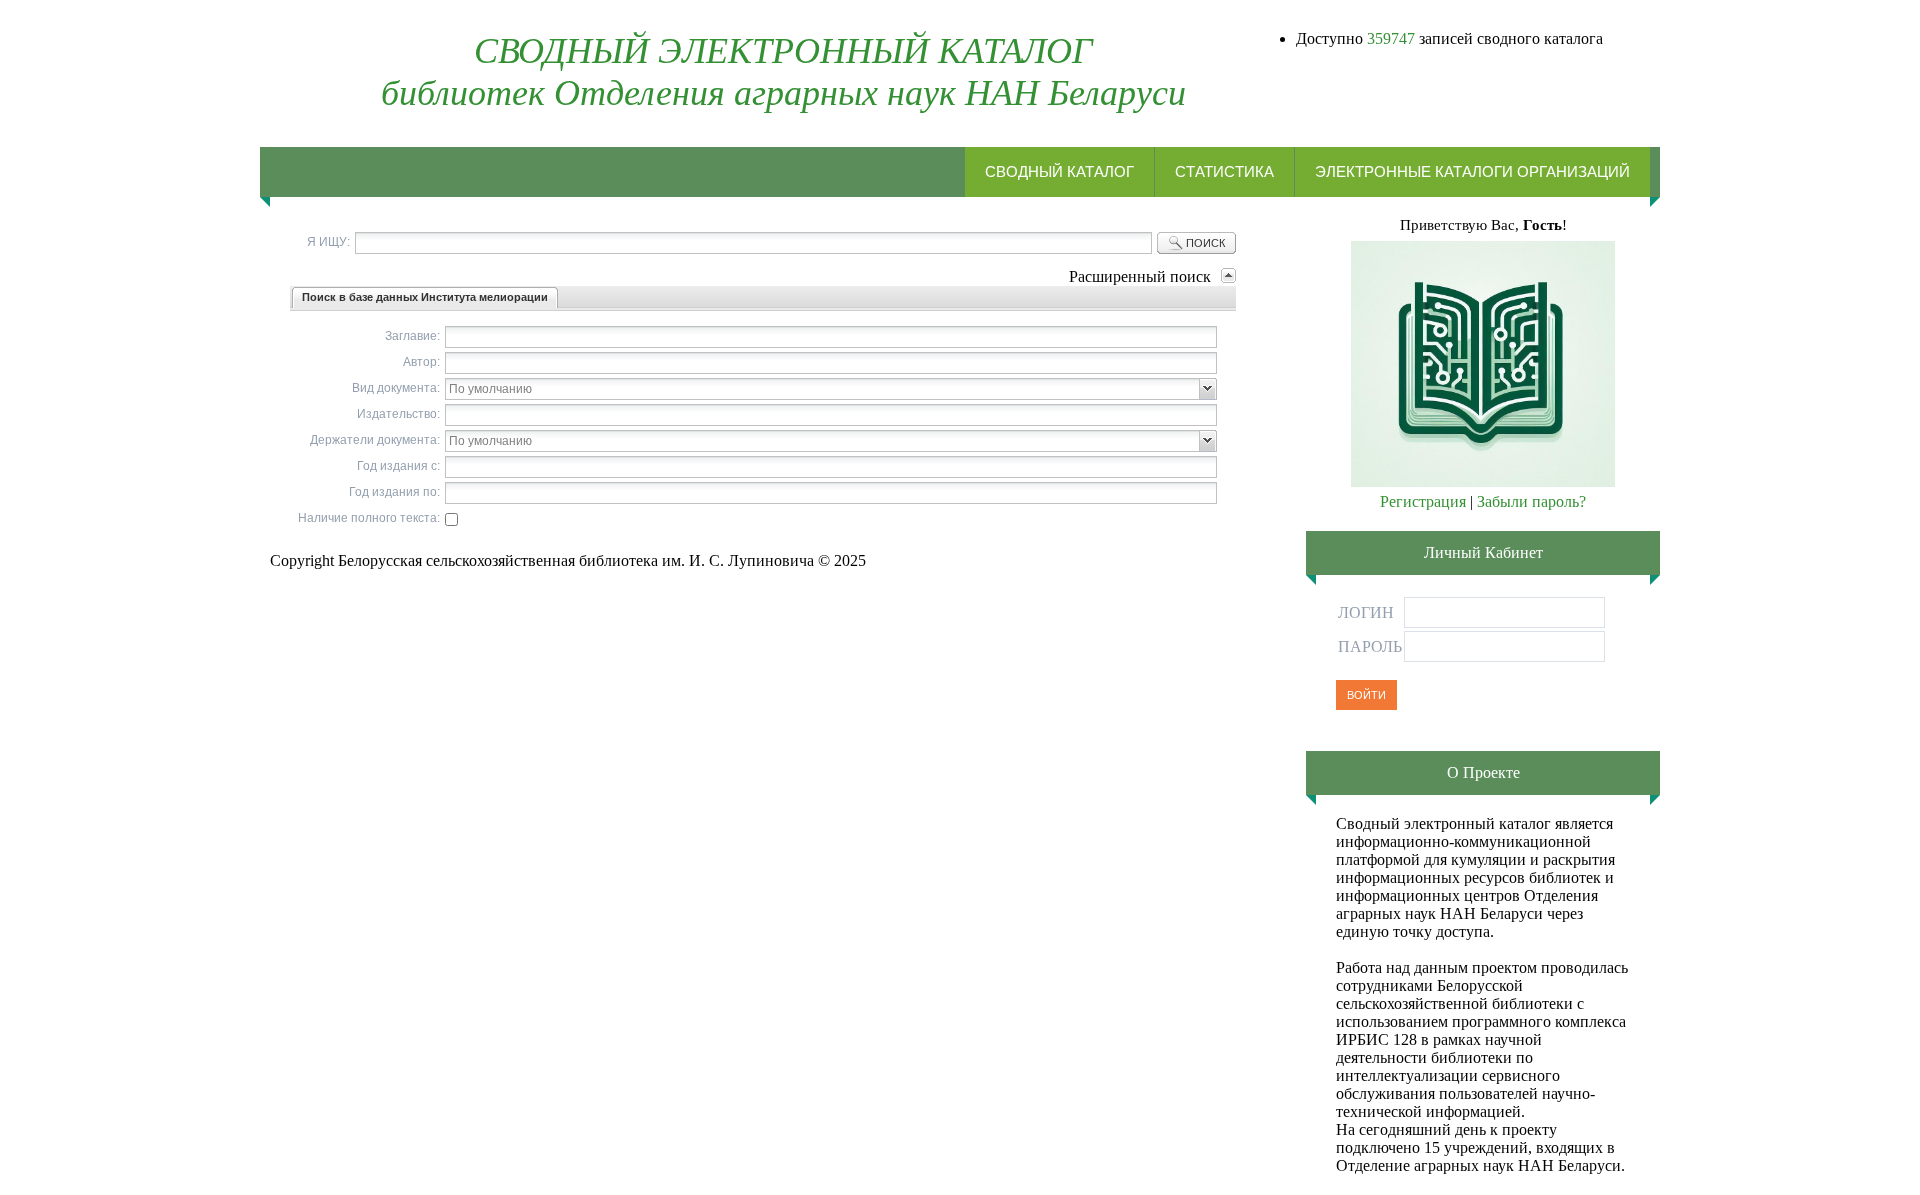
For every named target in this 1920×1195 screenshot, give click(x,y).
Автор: (421, 362)
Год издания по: (394, 492)
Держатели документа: (375, 440)
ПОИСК (1205, 243)
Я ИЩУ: (328, 242)
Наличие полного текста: (369, 518)
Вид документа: (396, 388)
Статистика (1224, 171)
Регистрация (1423, 501)
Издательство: (398, 414)
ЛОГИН (1366, 612)
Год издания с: (398, 466)
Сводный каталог (1059, 171)
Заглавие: (412, 336)
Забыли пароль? (1531, 501)
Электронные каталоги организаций (1472, 171)
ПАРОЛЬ (1370, 646)
